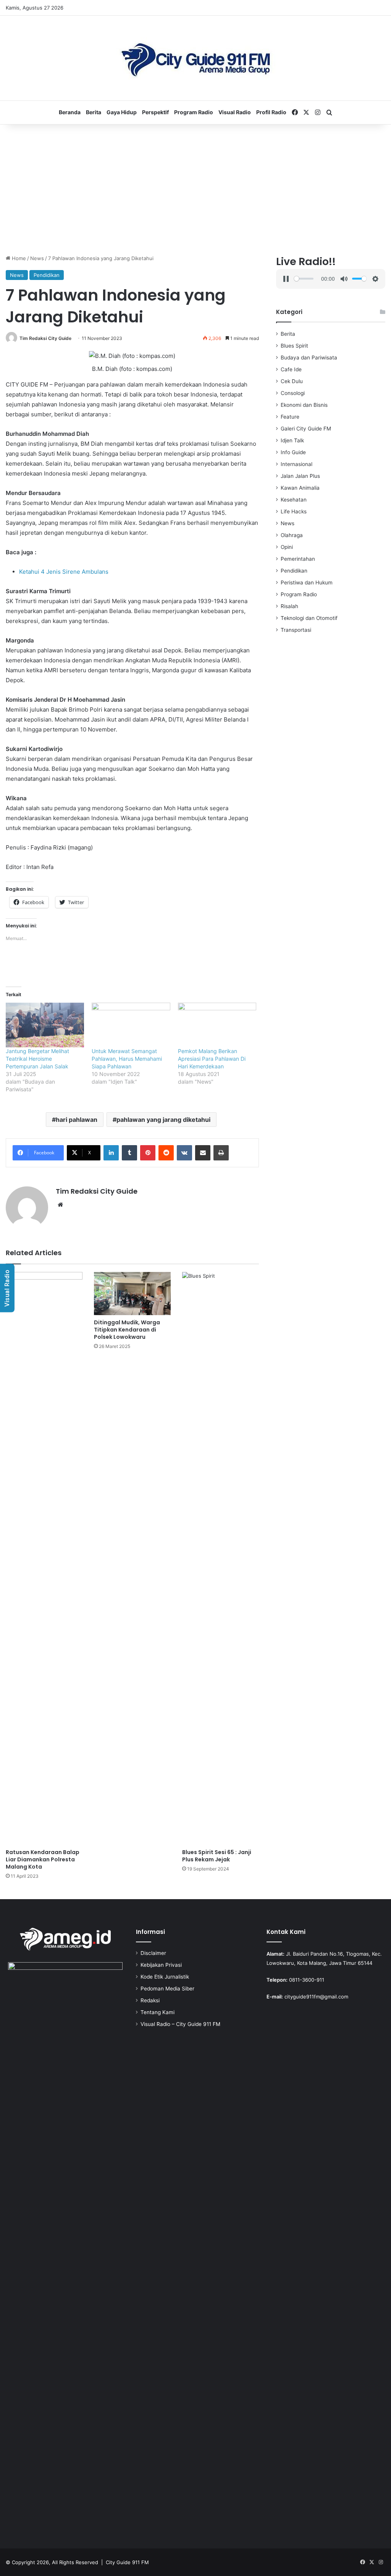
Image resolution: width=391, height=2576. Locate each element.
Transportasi (296, 630)
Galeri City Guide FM (306, 429)
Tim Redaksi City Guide (45, 338)
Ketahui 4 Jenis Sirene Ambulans (64, 572)
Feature (290, 417)
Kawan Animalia (300, 488)
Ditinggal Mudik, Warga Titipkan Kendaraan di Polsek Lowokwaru (127, 1330)
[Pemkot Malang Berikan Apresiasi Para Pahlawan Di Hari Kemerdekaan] (217, 1025)
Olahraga (292, 535)
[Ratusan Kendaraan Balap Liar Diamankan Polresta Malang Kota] (44, 1558)
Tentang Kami (158, 2012)
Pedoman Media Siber (167, 1989)
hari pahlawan (77, 1120)
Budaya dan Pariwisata (309, 358)
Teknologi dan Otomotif (309, 618)
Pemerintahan (298, 559)
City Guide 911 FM (127, 2562)
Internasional (296, 464)
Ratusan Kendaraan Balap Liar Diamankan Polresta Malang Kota (43, 1859)
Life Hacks (294, 511)
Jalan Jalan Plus (300, 476)
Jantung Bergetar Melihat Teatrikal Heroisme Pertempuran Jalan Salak (37, 1059)
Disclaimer (153, 1953)
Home (18, 258)
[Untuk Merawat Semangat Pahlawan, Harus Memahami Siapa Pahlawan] (131, 1025)
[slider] (304, 279)
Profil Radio (271, 112)
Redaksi (150, 2000)
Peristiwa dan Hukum (307, 583)
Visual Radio (235, 112)
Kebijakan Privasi (161, 1965)
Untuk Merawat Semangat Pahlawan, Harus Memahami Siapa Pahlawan (127, 1059)
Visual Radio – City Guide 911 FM (180, 2024)
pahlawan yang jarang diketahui (163, 1120)
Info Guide (293, 452)
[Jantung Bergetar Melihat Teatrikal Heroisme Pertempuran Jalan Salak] (45, 1025)
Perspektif (155, 112)
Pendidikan (47, 275)
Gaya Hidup (122, 112)
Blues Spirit (294, 346)
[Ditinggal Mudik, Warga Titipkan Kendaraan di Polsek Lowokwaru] (132, 1294)
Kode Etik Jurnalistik (165, 1977)
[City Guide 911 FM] (196, 58)
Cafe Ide (291, 369)
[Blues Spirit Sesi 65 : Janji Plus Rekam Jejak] (221, 1558)
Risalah (289, 606)
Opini (287, 547)
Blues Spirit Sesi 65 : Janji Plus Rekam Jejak (217, 1856)
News (37, 258)
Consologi (293, 393)
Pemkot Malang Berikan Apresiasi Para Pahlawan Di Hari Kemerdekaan (212, 1059)
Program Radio (194, 112)
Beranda (70, 112)
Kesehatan (294, 500)
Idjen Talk (292, 440)
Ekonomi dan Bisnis (304, 405)
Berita (94, 112)
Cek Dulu (292, 381)
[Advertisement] (195, 189)
